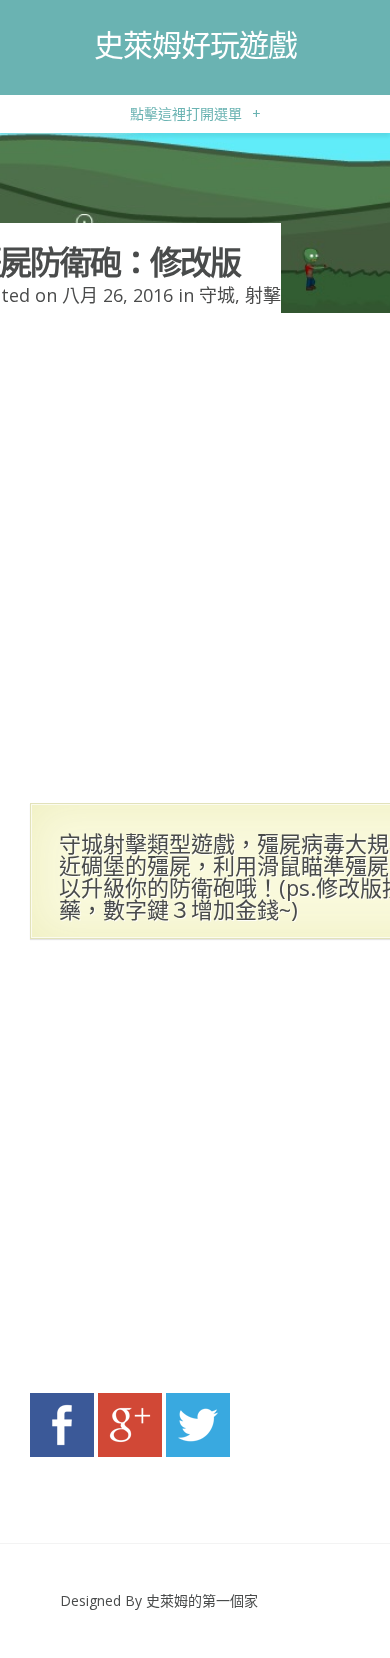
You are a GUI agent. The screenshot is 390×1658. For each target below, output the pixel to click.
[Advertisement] (195, 1172)
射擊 (263, 295)
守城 (217, 295)
